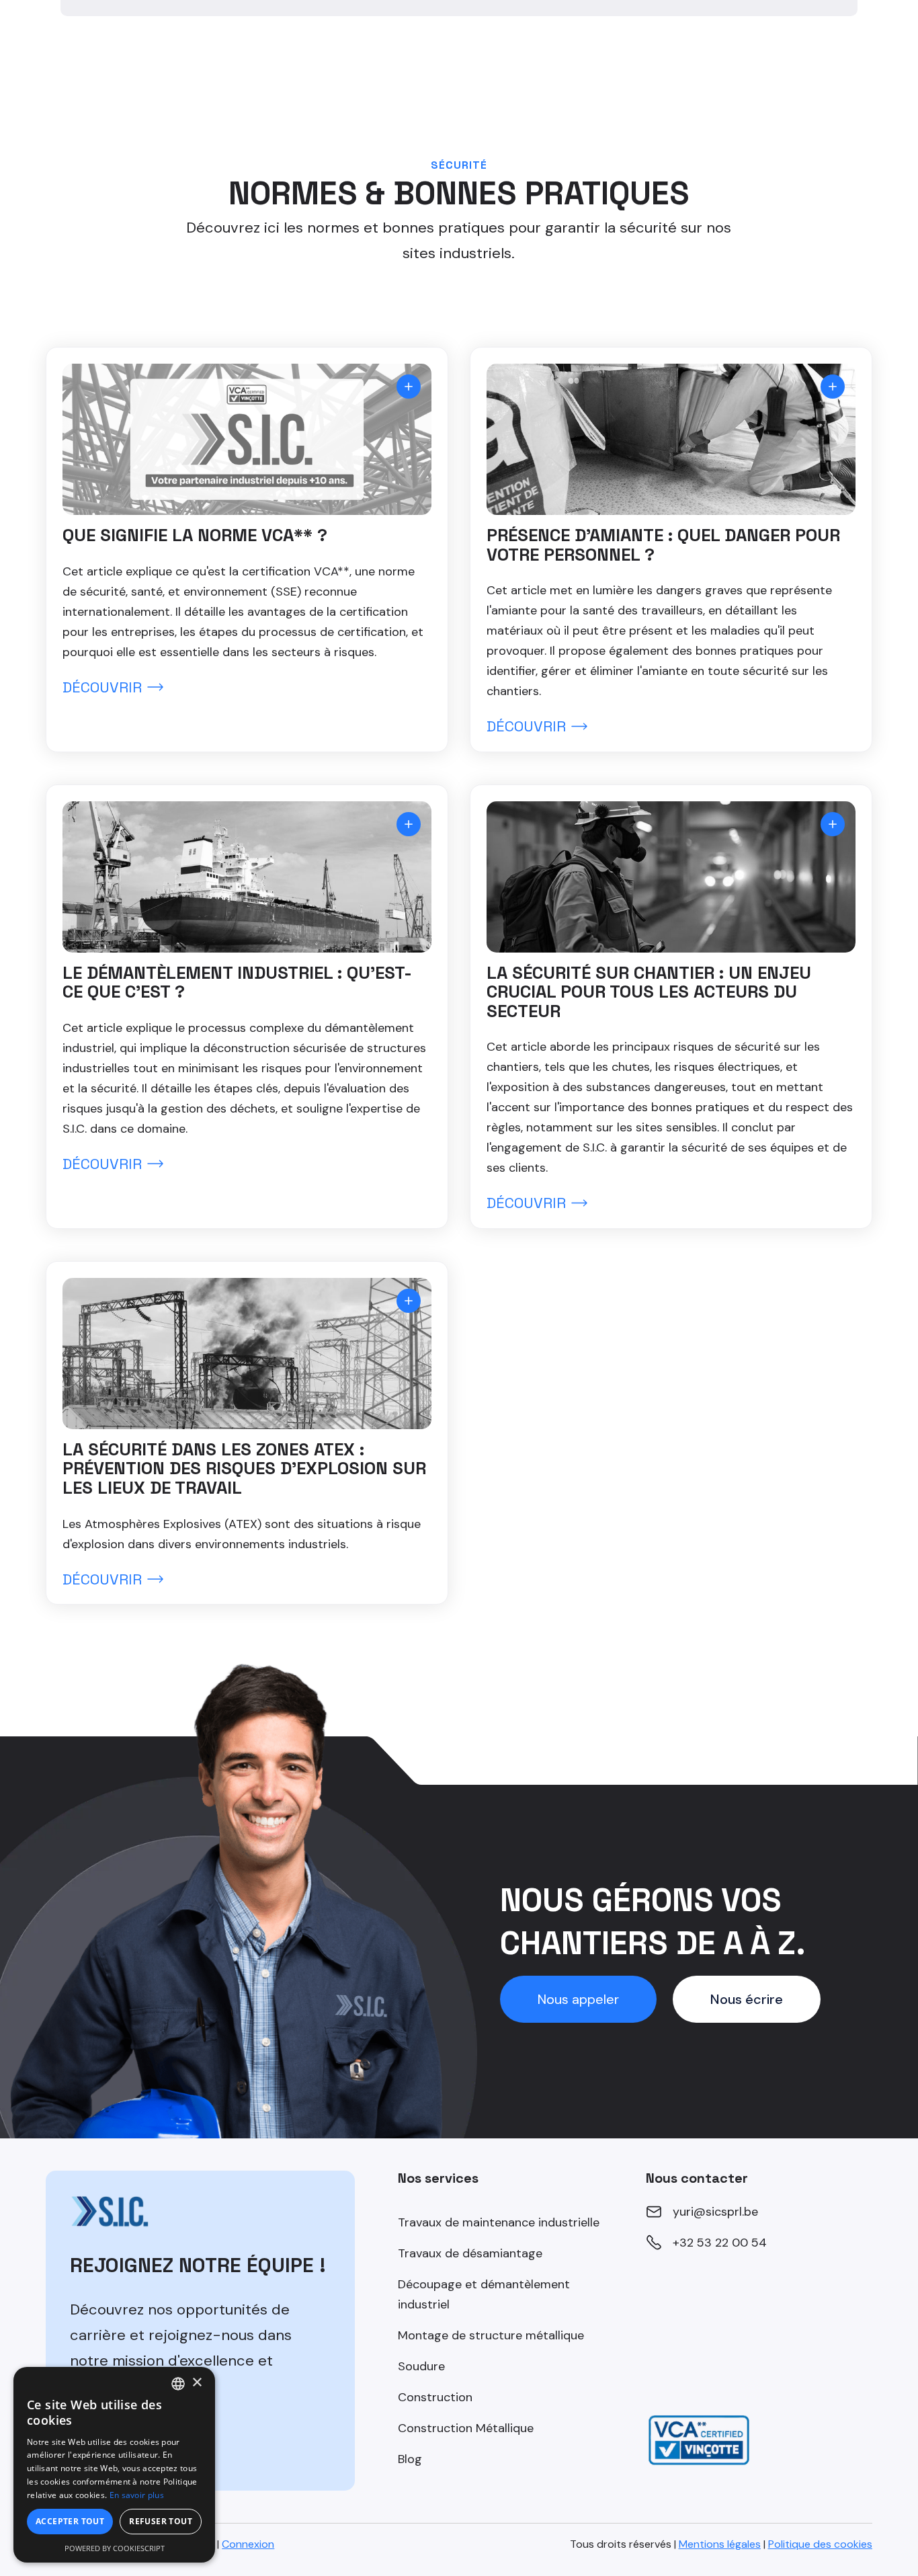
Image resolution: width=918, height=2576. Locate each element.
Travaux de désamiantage (470, 2253)
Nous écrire (747, 1999)
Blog (410, 2459)
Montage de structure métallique (491, 2335)
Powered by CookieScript (115, 2548)
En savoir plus (137, 2495)
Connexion (248, 2544)
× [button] (197, 2383)
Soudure (421, 2366)
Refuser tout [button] (161, 2521)
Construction (435, 2397)
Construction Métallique (466, 2428)
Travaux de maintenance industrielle (499, 2222)
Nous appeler (578, 1999)
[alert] (114, 2465)
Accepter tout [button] (70, 2521)
